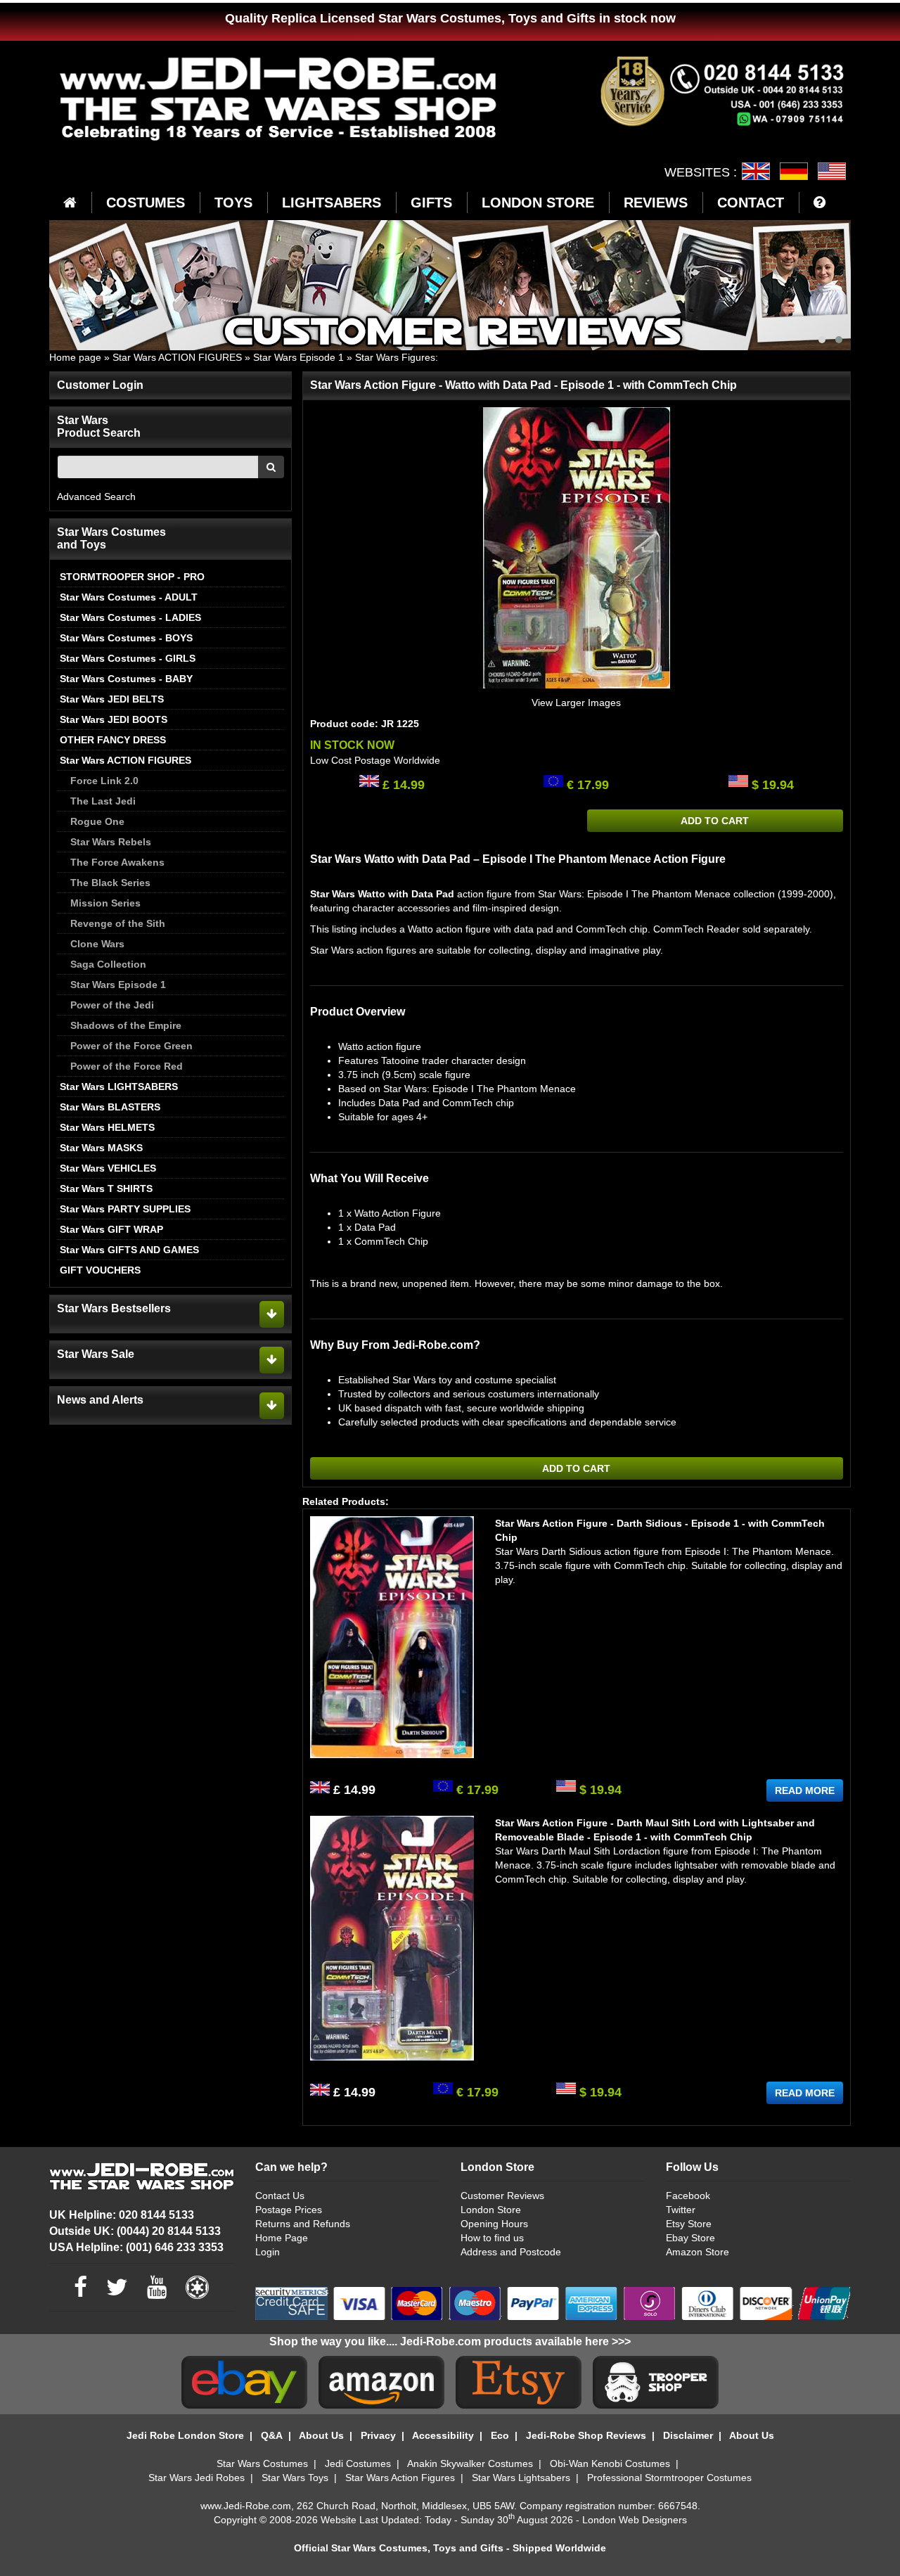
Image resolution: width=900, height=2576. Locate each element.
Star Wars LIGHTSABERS (119, 1087)
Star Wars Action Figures (400, 2478)
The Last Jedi (103, 801)
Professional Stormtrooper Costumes (669, 2478)
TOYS (233, 203)
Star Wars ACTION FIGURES (177, 357)
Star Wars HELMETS (107, 1127)
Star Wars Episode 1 (298, 357)
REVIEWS (656, 203)
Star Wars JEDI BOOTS (114, 719)
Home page (75, 357)
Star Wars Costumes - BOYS (126, 638)
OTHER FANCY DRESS (113, 740)
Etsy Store (689, 2224)
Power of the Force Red (127, 1066)
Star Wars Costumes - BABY (126, 679)
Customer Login (100, 385)
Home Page (282, 2238)
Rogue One (97, 821)
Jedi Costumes (358, 2463)
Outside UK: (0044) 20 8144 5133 (135, 2231)
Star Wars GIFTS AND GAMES (129, 1250)
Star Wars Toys (295, 2478)
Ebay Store (690, 2238)
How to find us (492, 2238)
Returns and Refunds (303, 2224)
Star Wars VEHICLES (108, 1168)
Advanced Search (96, 496)
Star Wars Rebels (111, 842)
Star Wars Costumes (262, 2463)
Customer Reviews (502, 2196)
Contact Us (280, 2196)
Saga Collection (108, 964)
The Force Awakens (117, 862)
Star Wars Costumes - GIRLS (128, 658)
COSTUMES (146, 203)
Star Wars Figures (395, 357)
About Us (321, 2435)
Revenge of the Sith (118, 923)
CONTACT (751, 203)
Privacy (378, 2435)
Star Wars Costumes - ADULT (129, 597)
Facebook (688, 2196)
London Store (491, 2210)
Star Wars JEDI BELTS (112, 699)
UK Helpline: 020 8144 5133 (122, 2215)
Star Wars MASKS (101, 1148)
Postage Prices (289, 2210)
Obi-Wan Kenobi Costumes (610, 2463)
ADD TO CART (715, 821)
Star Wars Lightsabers (521, 2478)
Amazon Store (697, 2252)
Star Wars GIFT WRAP (111, 1229)
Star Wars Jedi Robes (197, 2478)
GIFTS (431, 203)
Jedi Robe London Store (185, 2435)
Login (268, 2252)
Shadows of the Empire (126, 1025)
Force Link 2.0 (104, 781)
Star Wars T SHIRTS (106, 1188)
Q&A (272, 2435)
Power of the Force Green (131, 1046)
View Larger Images (576, 703)
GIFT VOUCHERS (100, 1270)
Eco (500, 2435)
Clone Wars (97, 944)
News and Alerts (100, 1400)
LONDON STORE (538, 203)
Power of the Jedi (112, 1005)
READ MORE (805, 1790)
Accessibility (443, 2435)
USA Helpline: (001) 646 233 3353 (136, 2247)
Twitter (681, 2210)
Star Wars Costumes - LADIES (130, 617)
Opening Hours (494, 2224)
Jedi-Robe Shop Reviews (586, 2435)
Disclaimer (688, 2435)
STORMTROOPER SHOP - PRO (132, 577)
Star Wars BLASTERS (110, 1107)
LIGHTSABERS (332, 203)
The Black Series (110, 883)
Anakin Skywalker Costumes (470, 2463)
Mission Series (105, 903)
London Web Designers (635, 2520)
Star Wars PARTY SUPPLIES (125, 1209)
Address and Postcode (511, 2252)
